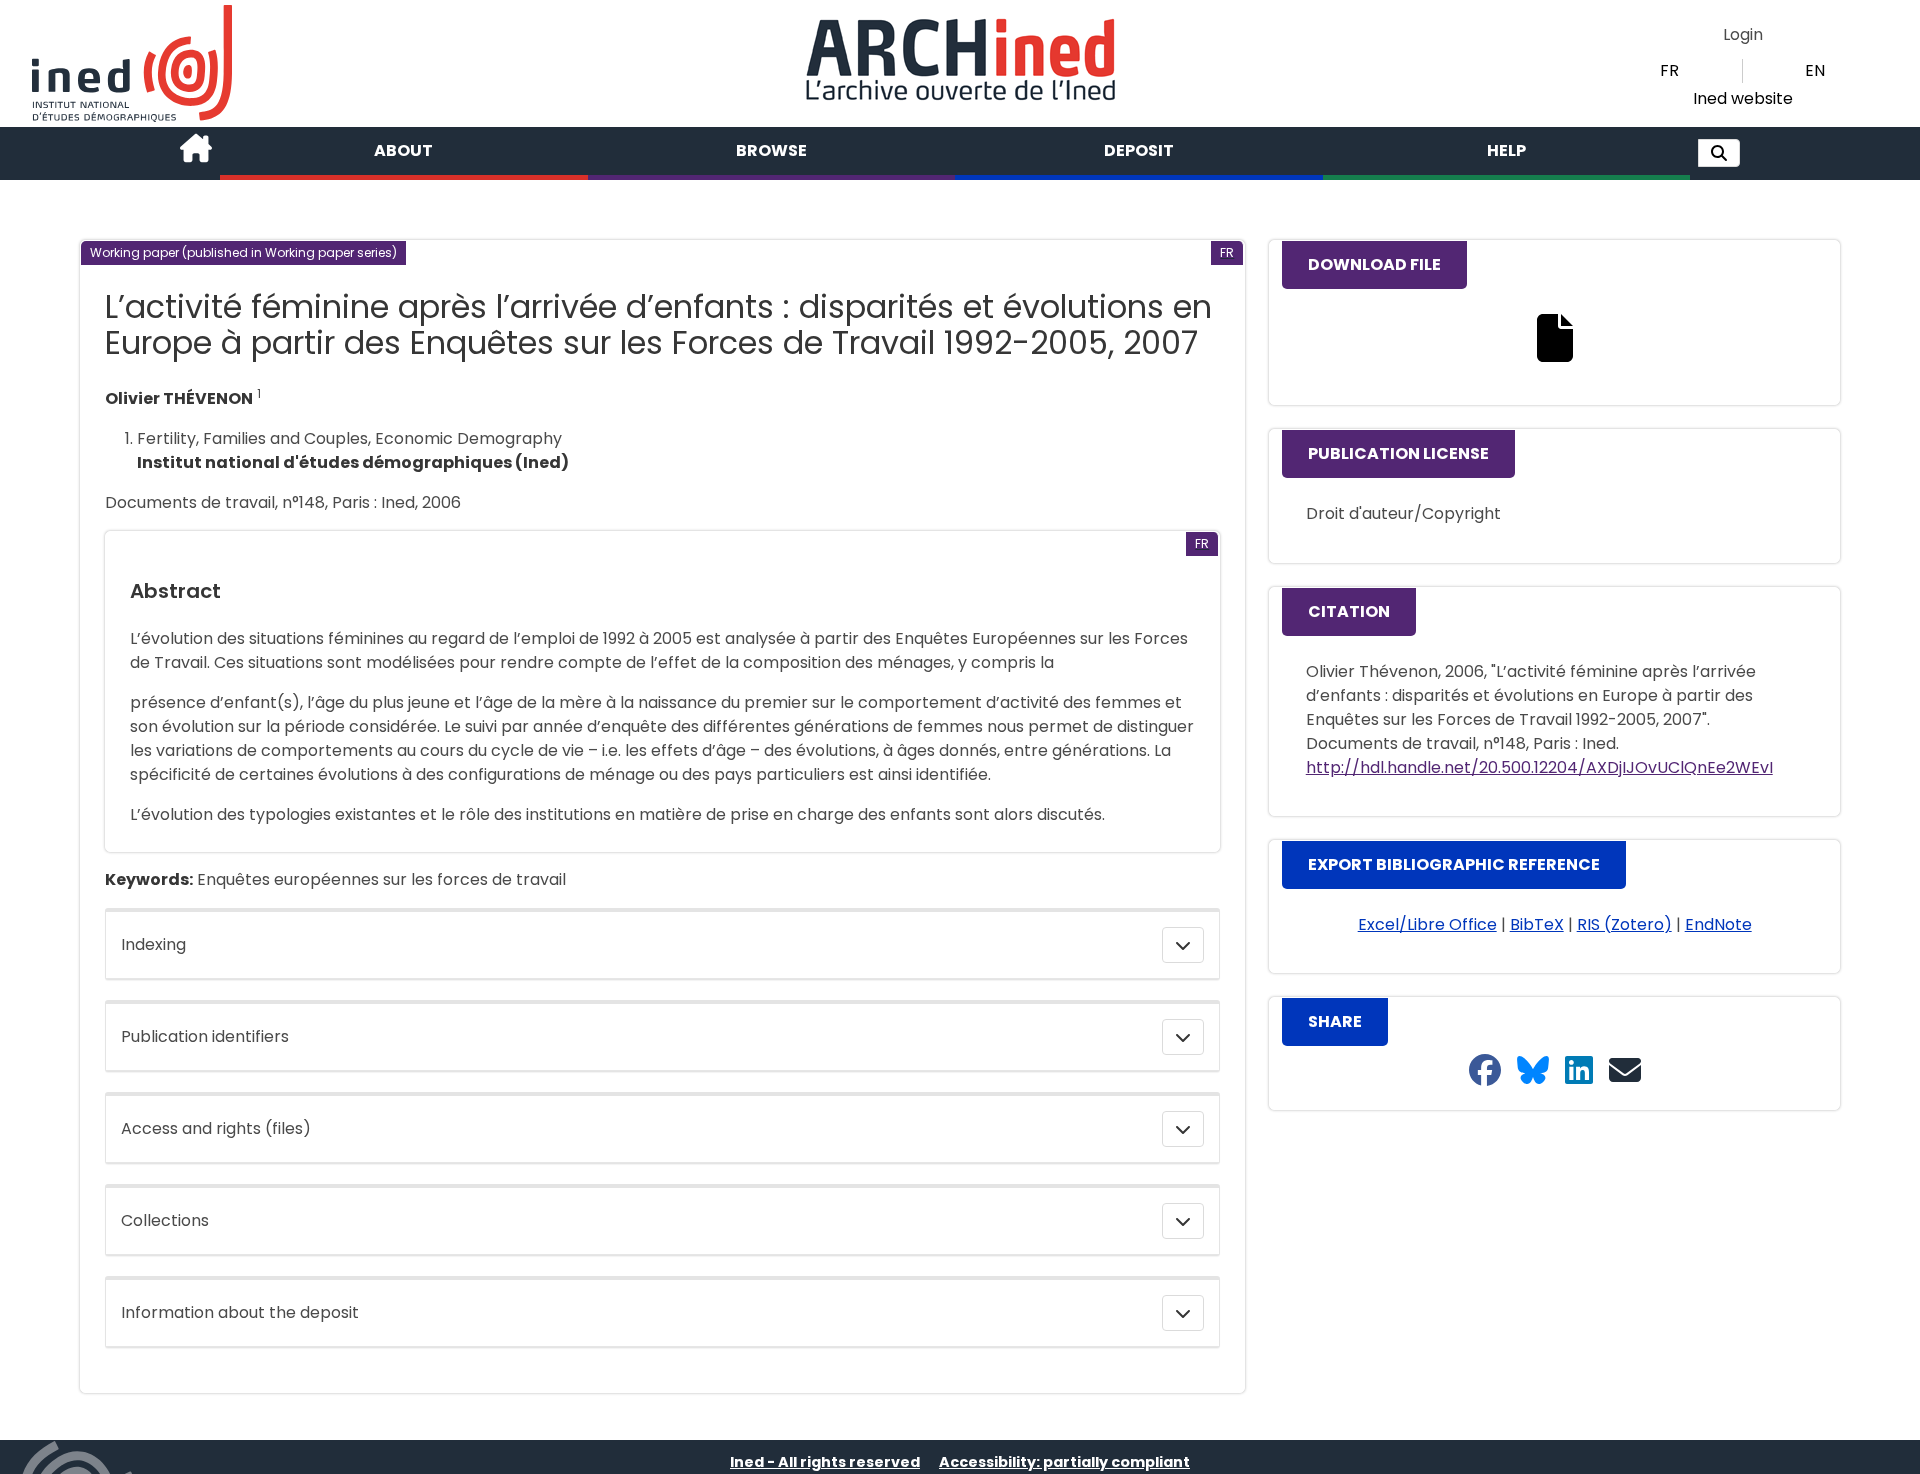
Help (1506, 150)
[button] (1719, 153)
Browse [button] (771, 150)
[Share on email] (1625, 1071)
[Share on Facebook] (1485, 1071)
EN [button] (1815, 70)
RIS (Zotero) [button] (1624, 924)
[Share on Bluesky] (1533, 1071)
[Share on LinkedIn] (1579, 1071)
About (403, 150)
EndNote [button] (1718, 924)
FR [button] (1669, 70)
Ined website (1743, 98)
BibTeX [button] (1537, 924)
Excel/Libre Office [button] (1427, 924)
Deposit (1139, 150)
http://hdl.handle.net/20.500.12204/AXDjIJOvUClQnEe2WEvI (1539, 767)
